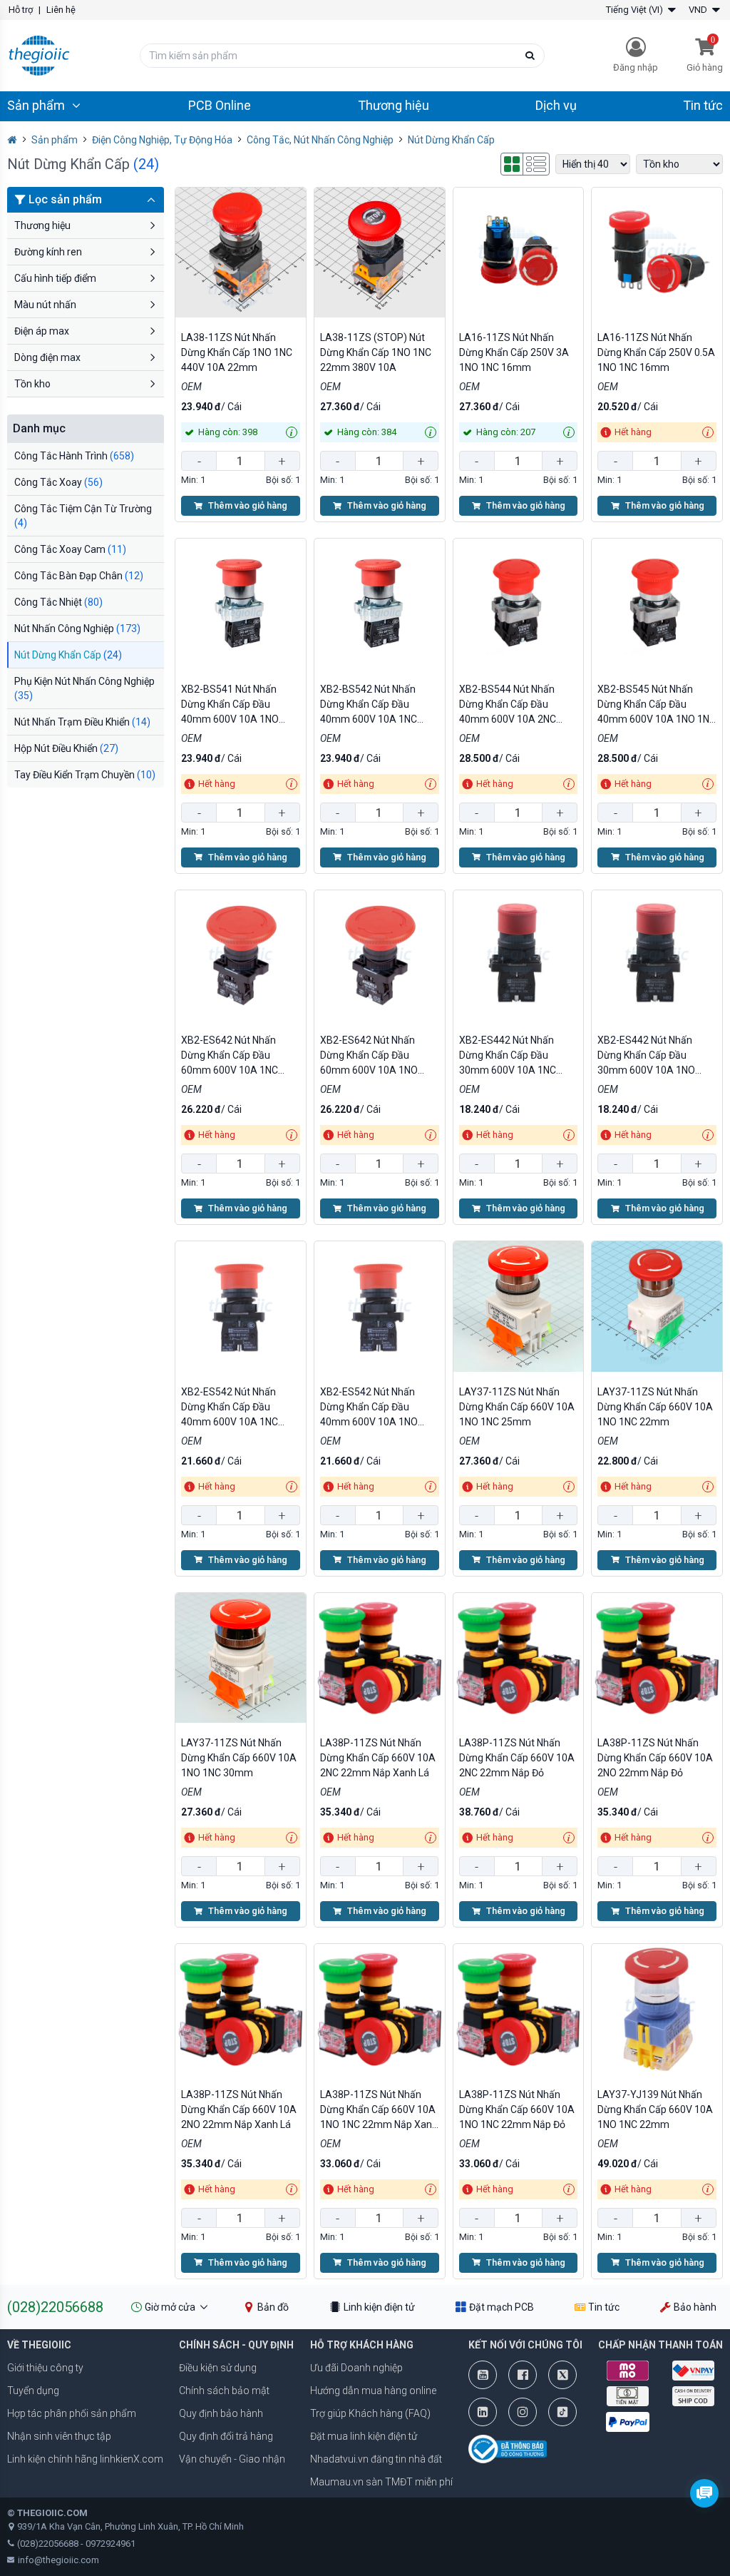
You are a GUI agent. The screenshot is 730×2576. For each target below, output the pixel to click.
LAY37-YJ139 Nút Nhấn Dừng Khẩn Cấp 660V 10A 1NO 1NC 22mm (655, 2109)
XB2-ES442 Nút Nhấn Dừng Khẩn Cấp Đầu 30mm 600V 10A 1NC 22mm (508, 1056)
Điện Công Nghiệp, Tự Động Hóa (162, 140)
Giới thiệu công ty (45, 2368)
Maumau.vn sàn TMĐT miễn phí (381, 2482)
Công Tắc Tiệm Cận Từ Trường (83, 516)
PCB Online (220, 105)
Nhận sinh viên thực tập (59, 2436)
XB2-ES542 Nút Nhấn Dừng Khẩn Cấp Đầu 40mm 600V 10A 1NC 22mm (230, 1408)
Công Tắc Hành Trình (74, 456)
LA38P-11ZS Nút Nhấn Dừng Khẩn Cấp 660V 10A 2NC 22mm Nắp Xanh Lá (378, 1758)
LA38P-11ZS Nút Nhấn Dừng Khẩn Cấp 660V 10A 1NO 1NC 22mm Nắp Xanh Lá (379, 2111)
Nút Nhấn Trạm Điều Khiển (82, 722)
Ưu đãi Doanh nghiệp (356, 2368)
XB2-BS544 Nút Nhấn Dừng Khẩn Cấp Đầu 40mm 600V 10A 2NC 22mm (508, 705)
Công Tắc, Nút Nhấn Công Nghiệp (320, 140)
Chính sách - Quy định (236, 2345)
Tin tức (703, 105)
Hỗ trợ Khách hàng (362, 2345)
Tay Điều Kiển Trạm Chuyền (85, 775)
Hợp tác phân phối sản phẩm (72, 2413)
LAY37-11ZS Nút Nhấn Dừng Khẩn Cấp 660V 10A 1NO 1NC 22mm (655, 1407)
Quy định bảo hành (221, 2413)
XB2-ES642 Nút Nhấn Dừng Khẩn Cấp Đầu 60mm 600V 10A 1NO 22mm (369, 1056)
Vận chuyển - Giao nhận (232, 2459)
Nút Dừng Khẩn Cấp (68, 655)
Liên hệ (61, 10)
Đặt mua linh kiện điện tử (364, 2436)
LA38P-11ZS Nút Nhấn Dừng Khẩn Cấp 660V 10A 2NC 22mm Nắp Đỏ (517, 1758)
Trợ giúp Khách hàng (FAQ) (370, 2413)
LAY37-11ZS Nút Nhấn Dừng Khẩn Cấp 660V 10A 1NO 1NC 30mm (239, 1758)
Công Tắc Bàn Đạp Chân (79, 576)
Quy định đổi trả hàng (226, 2436)
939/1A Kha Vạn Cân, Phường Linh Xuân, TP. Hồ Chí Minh (130, 2526)
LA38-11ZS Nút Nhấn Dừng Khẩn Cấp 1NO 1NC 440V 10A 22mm (237, 352)
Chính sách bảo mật (224, 2391)
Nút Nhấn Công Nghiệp (77, 628)
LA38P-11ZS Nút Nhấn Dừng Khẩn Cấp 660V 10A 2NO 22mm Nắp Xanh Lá (239, 2109)
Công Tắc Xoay (58, 482)
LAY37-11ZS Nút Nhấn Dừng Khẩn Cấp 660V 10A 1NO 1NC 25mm (517, 1407)
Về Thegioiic (39, 2345)
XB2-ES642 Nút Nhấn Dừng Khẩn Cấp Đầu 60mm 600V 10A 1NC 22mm (230, 1056)
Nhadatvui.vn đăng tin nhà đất (376, 2459)
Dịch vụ (556, 105)
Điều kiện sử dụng (218, 2368)
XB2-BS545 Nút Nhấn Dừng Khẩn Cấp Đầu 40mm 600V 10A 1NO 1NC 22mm (657, 705)
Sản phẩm (55, 140)
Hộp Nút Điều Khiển (66, 748)
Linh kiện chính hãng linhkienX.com (85, 2459)
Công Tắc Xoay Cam (70, 549)
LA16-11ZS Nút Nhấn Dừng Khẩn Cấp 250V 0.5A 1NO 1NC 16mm (656, 352)
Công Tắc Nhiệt (58, 602)
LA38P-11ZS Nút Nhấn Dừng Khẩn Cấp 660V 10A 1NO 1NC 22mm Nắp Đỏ (517, 2109)
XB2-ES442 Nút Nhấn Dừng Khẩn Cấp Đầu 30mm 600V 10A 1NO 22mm (646, 1056)
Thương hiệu (394, 105)
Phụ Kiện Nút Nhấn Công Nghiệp (84, 688)
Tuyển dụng (33, 2391)
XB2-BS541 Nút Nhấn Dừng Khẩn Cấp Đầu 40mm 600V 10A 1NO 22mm (230, 705)
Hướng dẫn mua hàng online (373, 2391)
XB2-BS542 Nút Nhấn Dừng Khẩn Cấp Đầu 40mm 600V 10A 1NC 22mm (369, 705)
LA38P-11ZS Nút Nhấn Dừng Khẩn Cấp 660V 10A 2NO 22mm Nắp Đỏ (655, 1758)
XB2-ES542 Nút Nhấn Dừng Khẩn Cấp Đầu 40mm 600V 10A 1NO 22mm (369, 1408)
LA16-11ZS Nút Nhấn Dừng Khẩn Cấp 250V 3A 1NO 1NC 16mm (514, 352)
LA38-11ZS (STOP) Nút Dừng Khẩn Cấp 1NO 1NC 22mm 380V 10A (376, 352)
